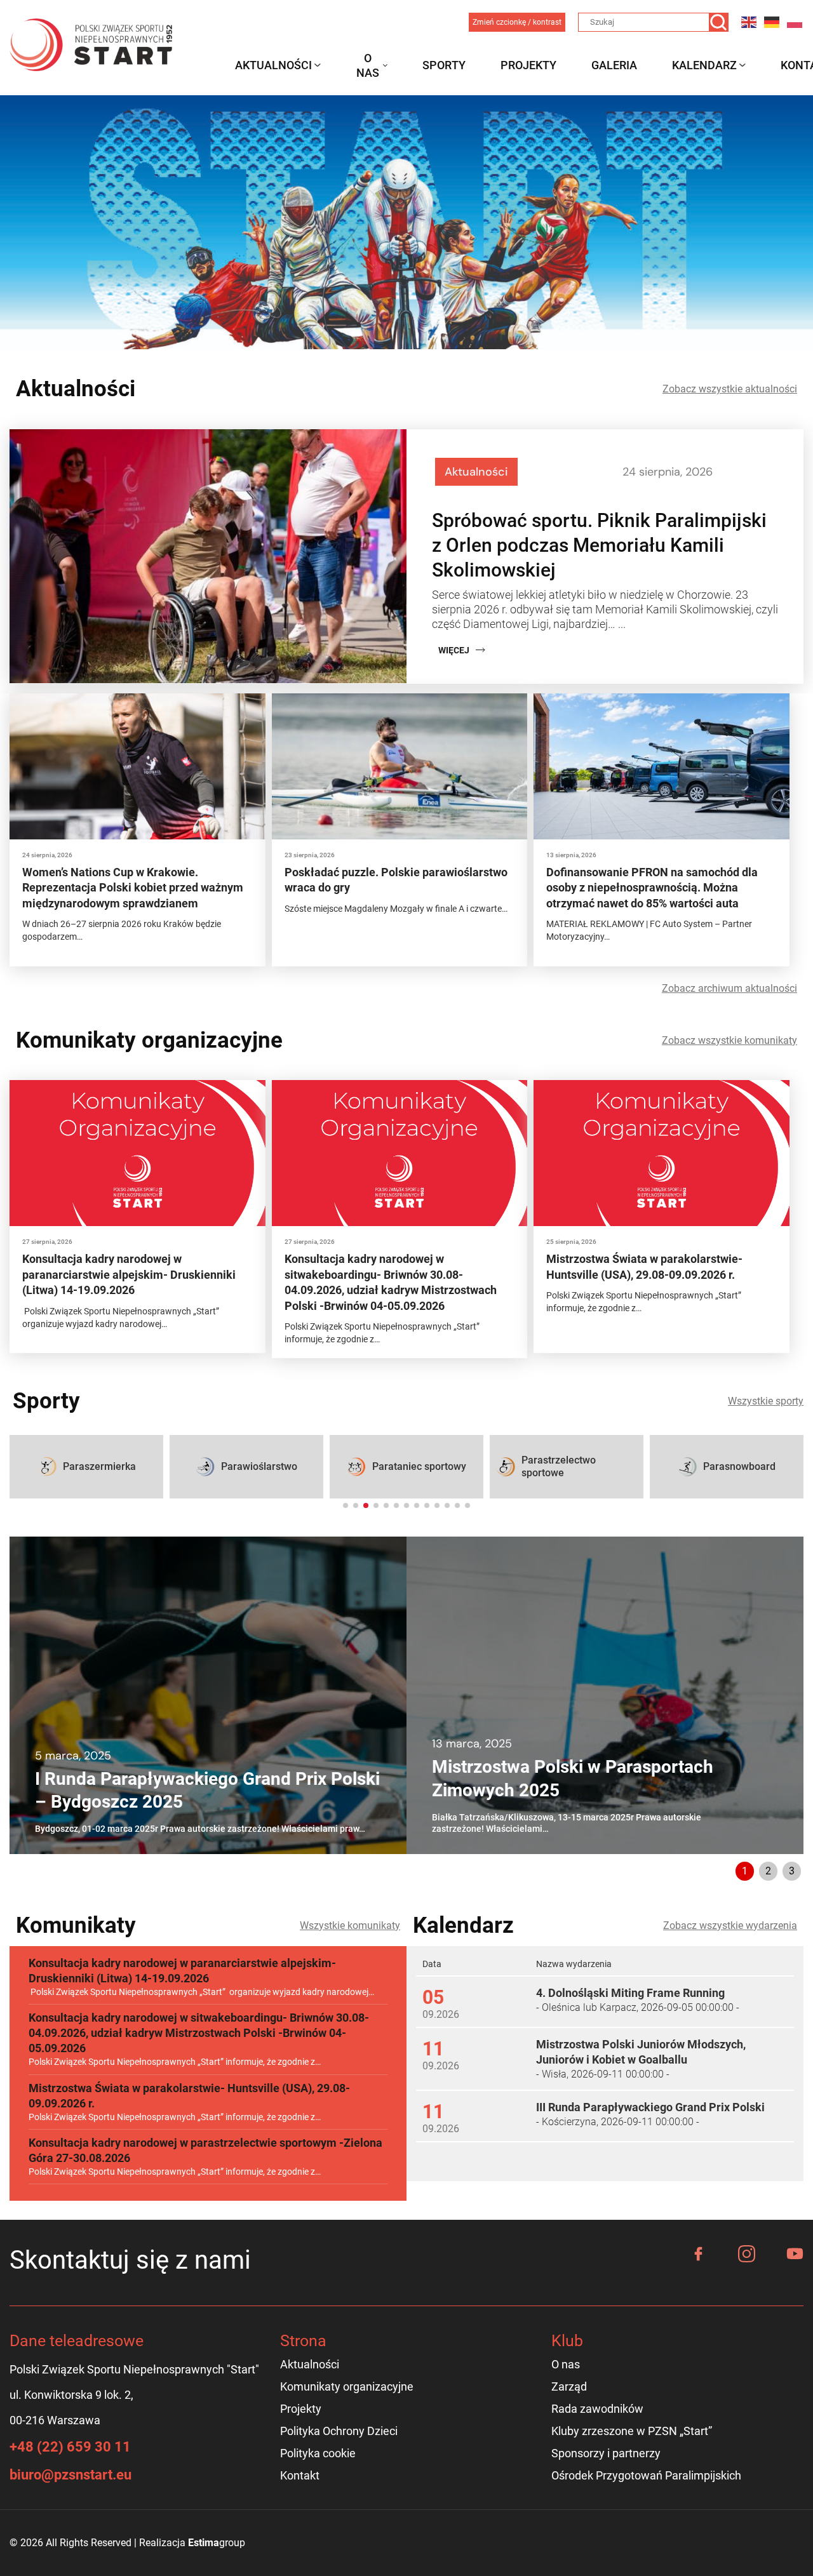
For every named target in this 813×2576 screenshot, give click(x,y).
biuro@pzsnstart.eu (71, 2475)
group (217, 2543)
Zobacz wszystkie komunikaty (729, 1040)
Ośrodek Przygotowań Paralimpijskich (646, 2475)
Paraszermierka (99, 1466)
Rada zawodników (597, 2409)
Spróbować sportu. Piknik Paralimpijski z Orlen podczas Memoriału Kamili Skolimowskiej (599, 545)
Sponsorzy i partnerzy (606, 2453)
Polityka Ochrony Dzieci (339, 2431)
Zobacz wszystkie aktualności (730, 389)
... (622, 624)
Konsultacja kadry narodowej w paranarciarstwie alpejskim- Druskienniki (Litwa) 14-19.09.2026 (129, 1274)
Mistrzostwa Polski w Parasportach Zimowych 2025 (573, 1778)
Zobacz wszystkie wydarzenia (730, 1925)
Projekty (528, 65)
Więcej (454, 650)
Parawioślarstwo (259, 1466)
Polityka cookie (318, 2453)
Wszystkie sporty (766, 1401)
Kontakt (300, 2475)
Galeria (614, 65)
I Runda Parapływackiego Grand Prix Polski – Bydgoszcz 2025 (207, 1790)
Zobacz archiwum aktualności (729, 988)
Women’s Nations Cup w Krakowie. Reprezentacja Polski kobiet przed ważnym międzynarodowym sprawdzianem (133, 888)
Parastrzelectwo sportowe (559, 1466)
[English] (749, 22)
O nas (368, 65)
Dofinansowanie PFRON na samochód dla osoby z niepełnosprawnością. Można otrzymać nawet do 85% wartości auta (652, 888)
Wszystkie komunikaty (350, 1925)
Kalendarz (704, 65)
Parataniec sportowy (419, 1466)
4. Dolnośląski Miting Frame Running (630, 1993)
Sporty (444, 65)
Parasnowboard (739, 1466)
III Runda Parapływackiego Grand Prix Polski (650, 2107)
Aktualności (273, 65)
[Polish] (795, 22)
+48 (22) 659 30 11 (70, 2447)
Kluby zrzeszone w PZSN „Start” (632, 2431)
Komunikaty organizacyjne (347, 2386)
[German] (772, 22)
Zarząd (569, 2386)
